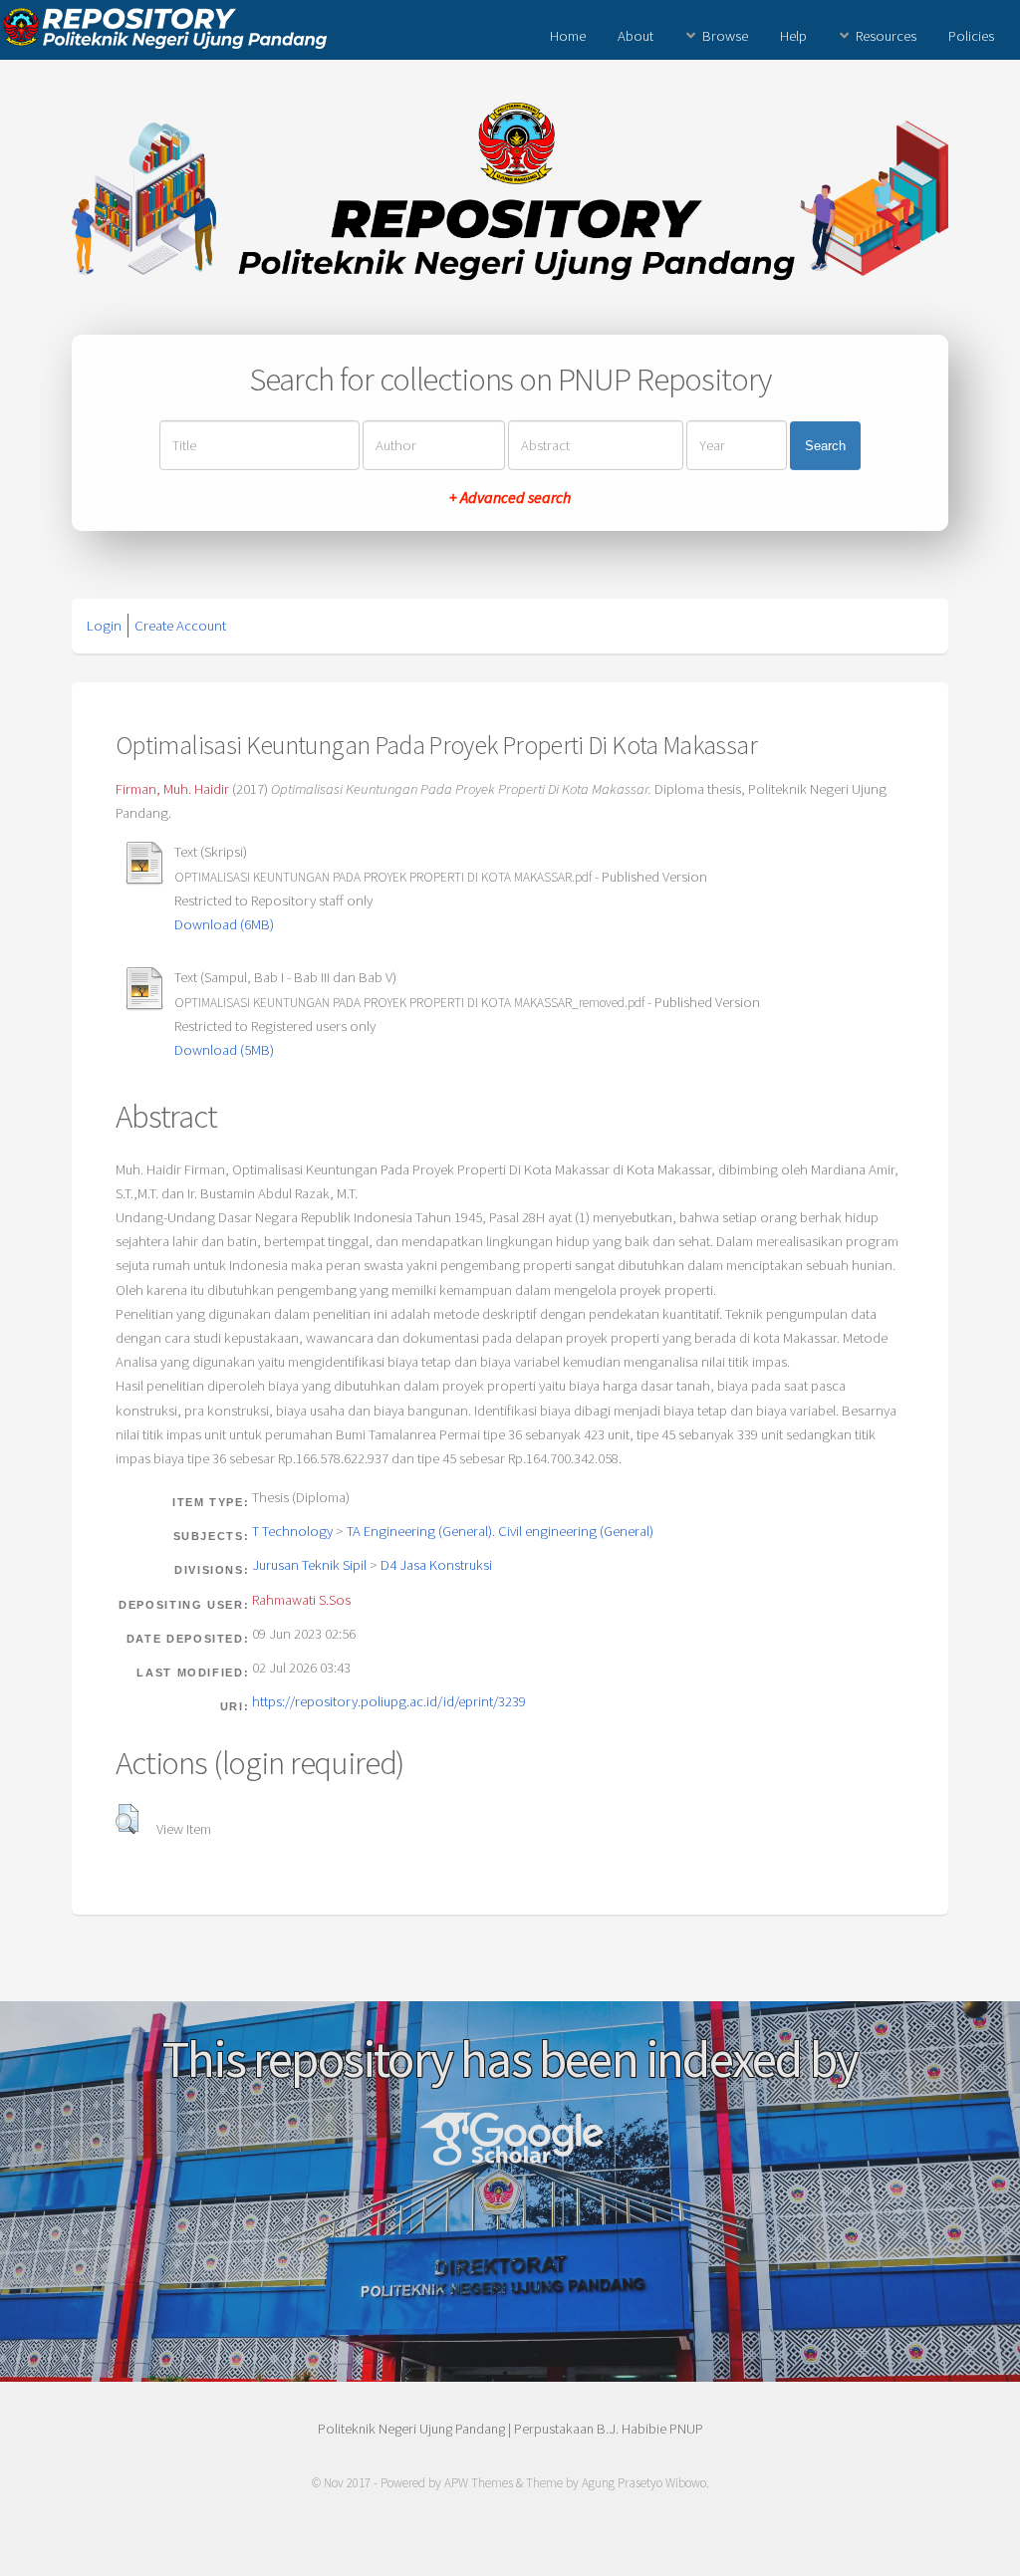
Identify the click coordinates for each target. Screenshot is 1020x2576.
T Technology (292, 1531)
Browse (725, 36)
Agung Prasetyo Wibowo (644, 2483)
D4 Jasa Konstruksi (436, 1565)
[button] (127, 1819)
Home (568, 36)
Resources (886, 36)
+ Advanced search (510, 497)
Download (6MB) (224, 924)
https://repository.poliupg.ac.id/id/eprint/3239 (389, 1701)
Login (104, 626)
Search (825, 446)
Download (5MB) (224, 1050)
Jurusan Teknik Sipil (309, 1565)
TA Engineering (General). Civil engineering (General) (500, 1531)
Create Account (180, 626)
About (636, 36)
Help (793, 36)
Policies (971, 36)
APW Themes (479, 2483)
